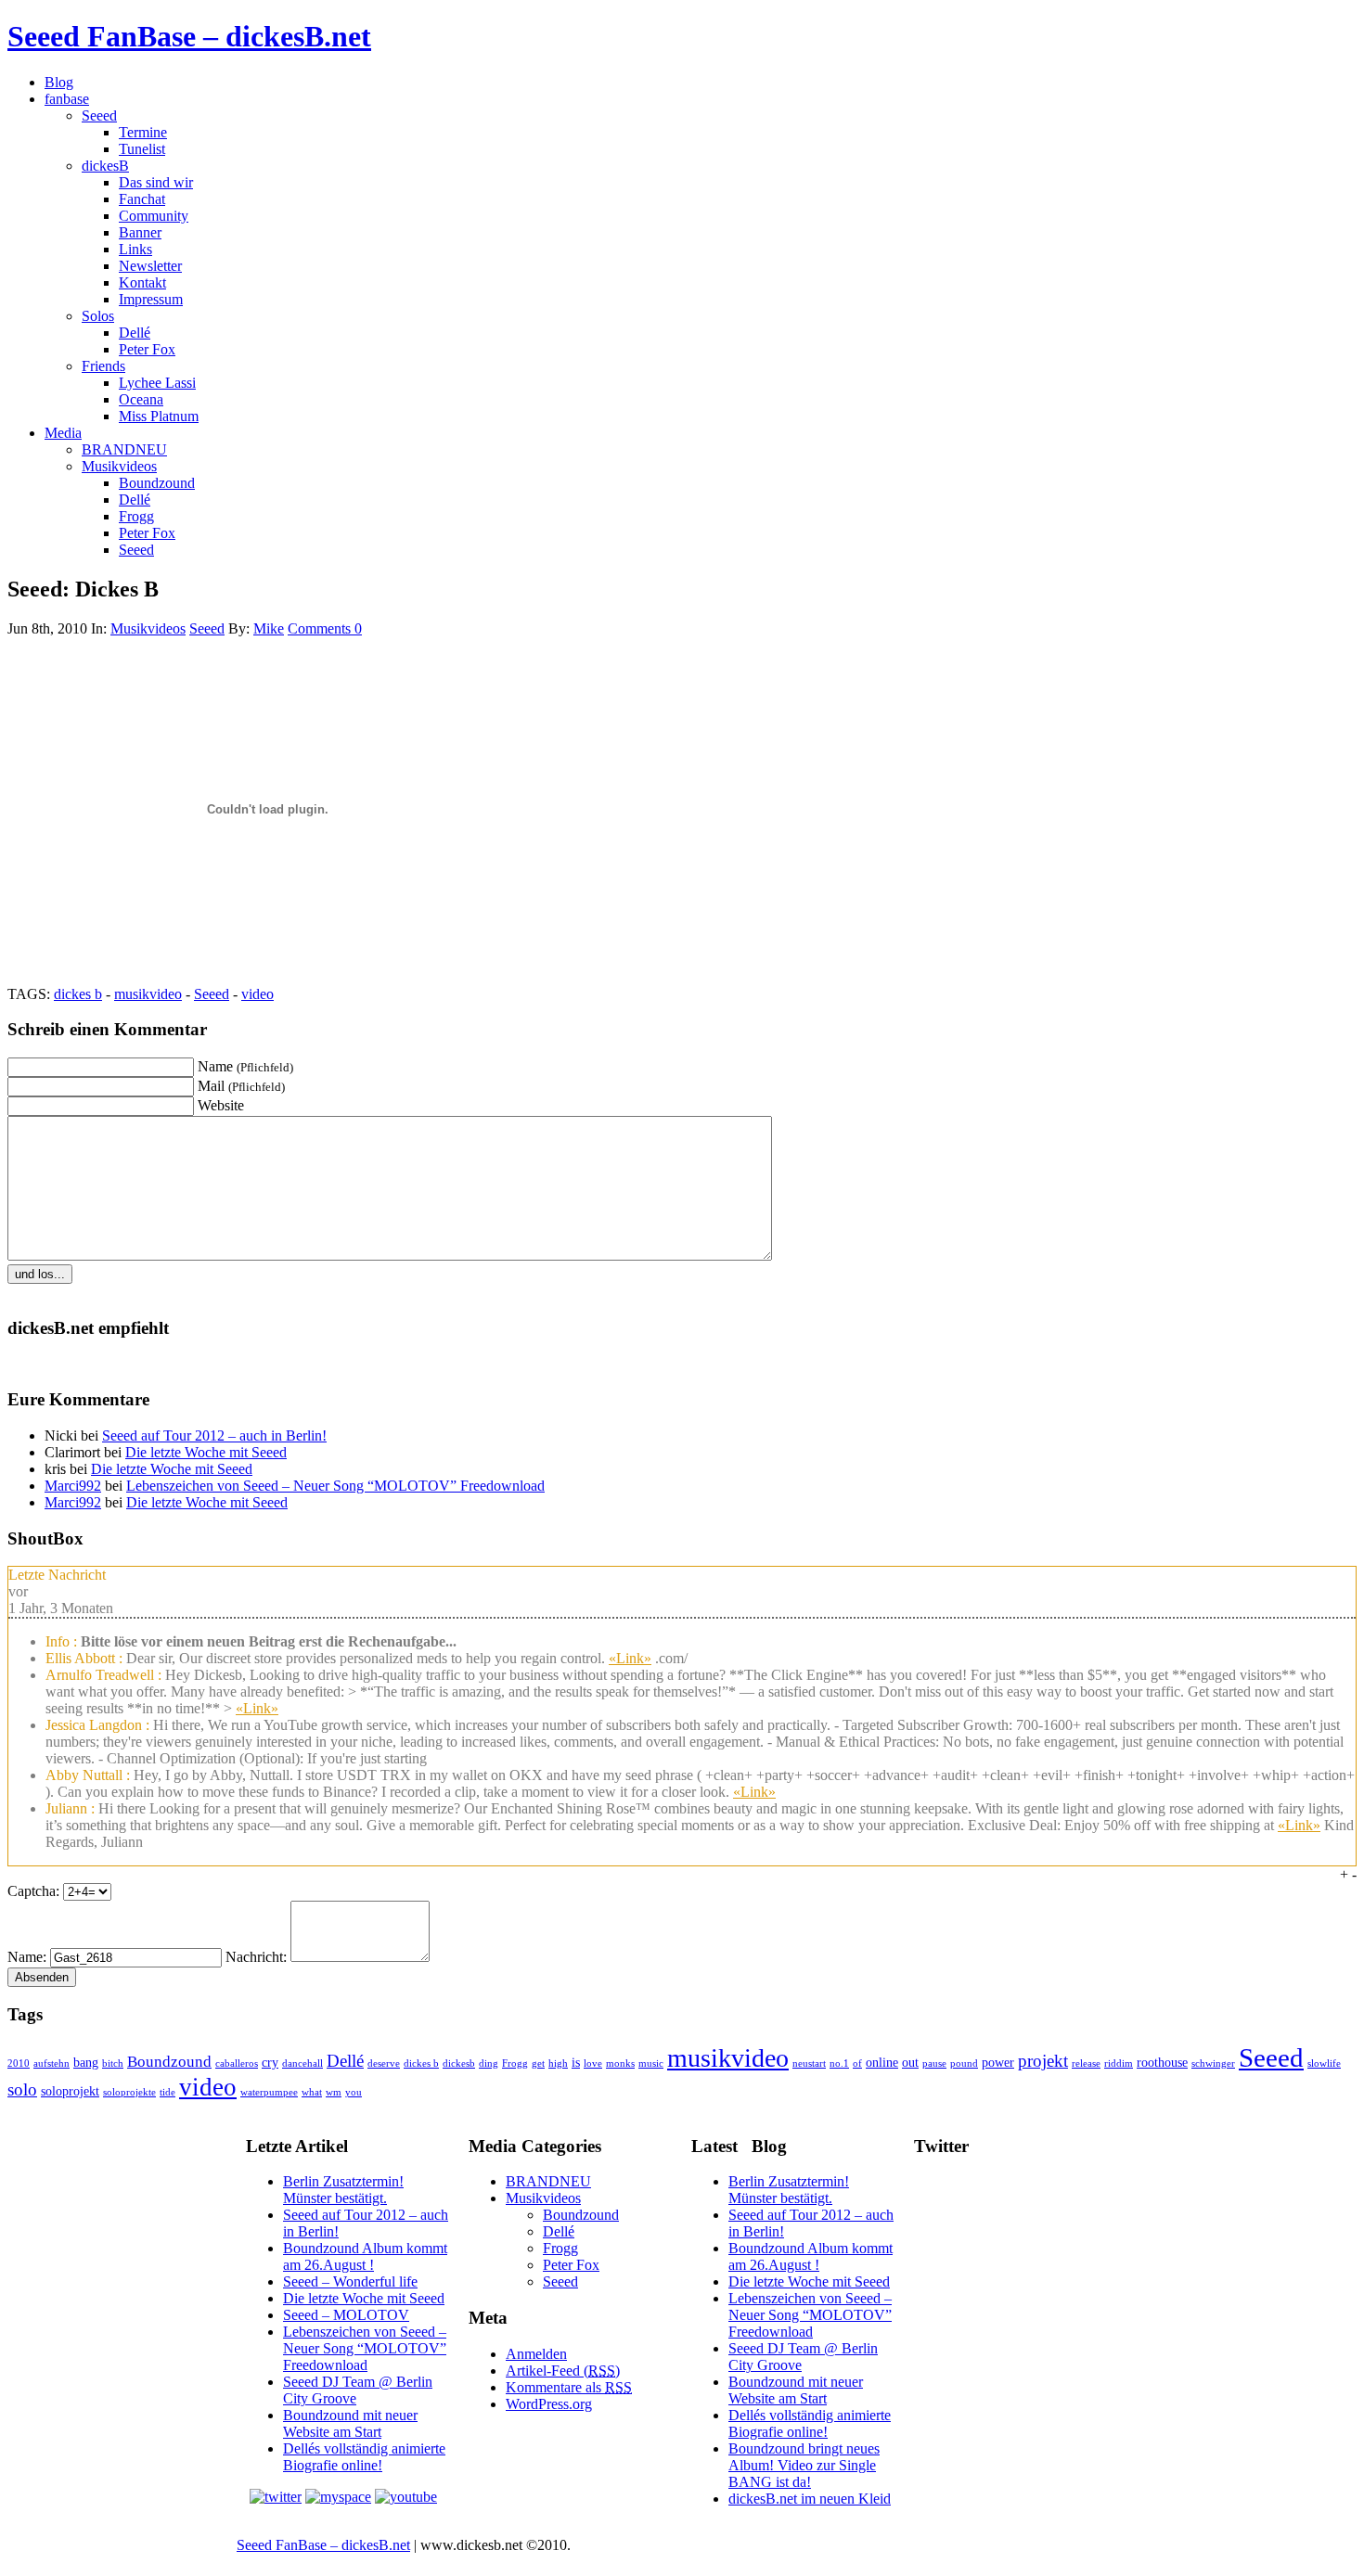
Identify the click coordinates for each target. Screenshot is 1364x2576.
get (538, 2063)
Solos (98, 316)
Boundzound (157, 483)
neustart (809, 2063)
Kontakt (142, 282)
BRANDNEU (124, 449)
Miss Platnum (159, 416)
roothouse (1162, 2062)
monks (620, 2063)
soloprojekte (129, 2092)
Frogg (136, 516)
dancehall (302, 2063)
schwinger (1213, 2063)
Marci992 (73, 1486)
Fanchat (142, 199)
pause (934, 2063)
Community (154, 216)
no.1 (839, 2063)
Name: (27, 1957)
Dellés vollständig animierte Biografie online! (364, 2457)
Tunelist (142, 149)
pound (964, 2063)
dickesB (105, 166)
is (576, 2062)
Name (245, 1066)
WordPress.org (549, 2404)
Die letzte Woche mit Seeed (206, 1452)
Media (63, 433)
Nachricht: (256, 1957)
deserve (384, 2063)
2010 (19, 2063)
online (882, 2062)
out (910, 2062)
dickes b (78, 994)
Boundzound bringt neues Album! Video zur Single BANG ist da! (804, 2465)
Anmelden (536, 2354)
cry (270, 2062)
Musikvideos (119, 466)
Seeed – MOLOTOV (346, 2315)
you (354, 2092)
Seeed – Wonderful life (350, 2281)
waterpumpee (269, 2092)
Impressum (151, 299)
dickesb (459, 2063)
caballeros (237, 2063)
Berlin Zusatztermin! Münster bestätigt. (343, 2190)
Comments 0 (325, 628)
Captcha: (33, 1891)
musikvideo (148, 994)
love (593, 2063)
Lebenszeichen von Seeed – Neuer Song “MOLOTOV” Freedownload (335, 1486)
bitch (113, 2063)
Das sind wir (156, 182)
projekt (1043, 2061)
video (257, 994)
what (312, 2092)
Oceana (141, 399)
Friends (103, 366)
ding (489, 2063)
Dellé (135, 333)
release (1086, 2063)
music (651, 2063)
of (857, 2063)
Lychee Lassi (157, 383)
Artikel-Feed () (563, 2371)
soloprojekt (70, 2091)
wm (334, 2092)
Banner (140, 232)
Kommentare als (569, 2387)
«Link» (630, 1658)
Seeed (99, 115)
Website (221, 1105)
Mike (269, 628)
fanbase (67, 99)
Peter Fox (147, 349)
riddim (1119, 2063)
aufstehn (51, 2063)
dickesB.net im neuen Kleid (810, 2499)
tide (167, 2092)
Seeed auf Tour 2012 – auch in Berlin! (214, 1435)
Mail (241, 1086)
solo (22, 2089)
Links (135, 249)
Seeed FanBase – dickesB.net (189, 36)
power (998, 2062)
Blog (59, 82)
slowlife (1324, 2063)
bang (86, 2062)
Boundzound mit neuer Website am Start (350, 2423)
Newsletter (150, 266)
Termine (143, 132)
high (558, 2063)
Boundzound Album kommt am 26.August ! (365, 2256)
